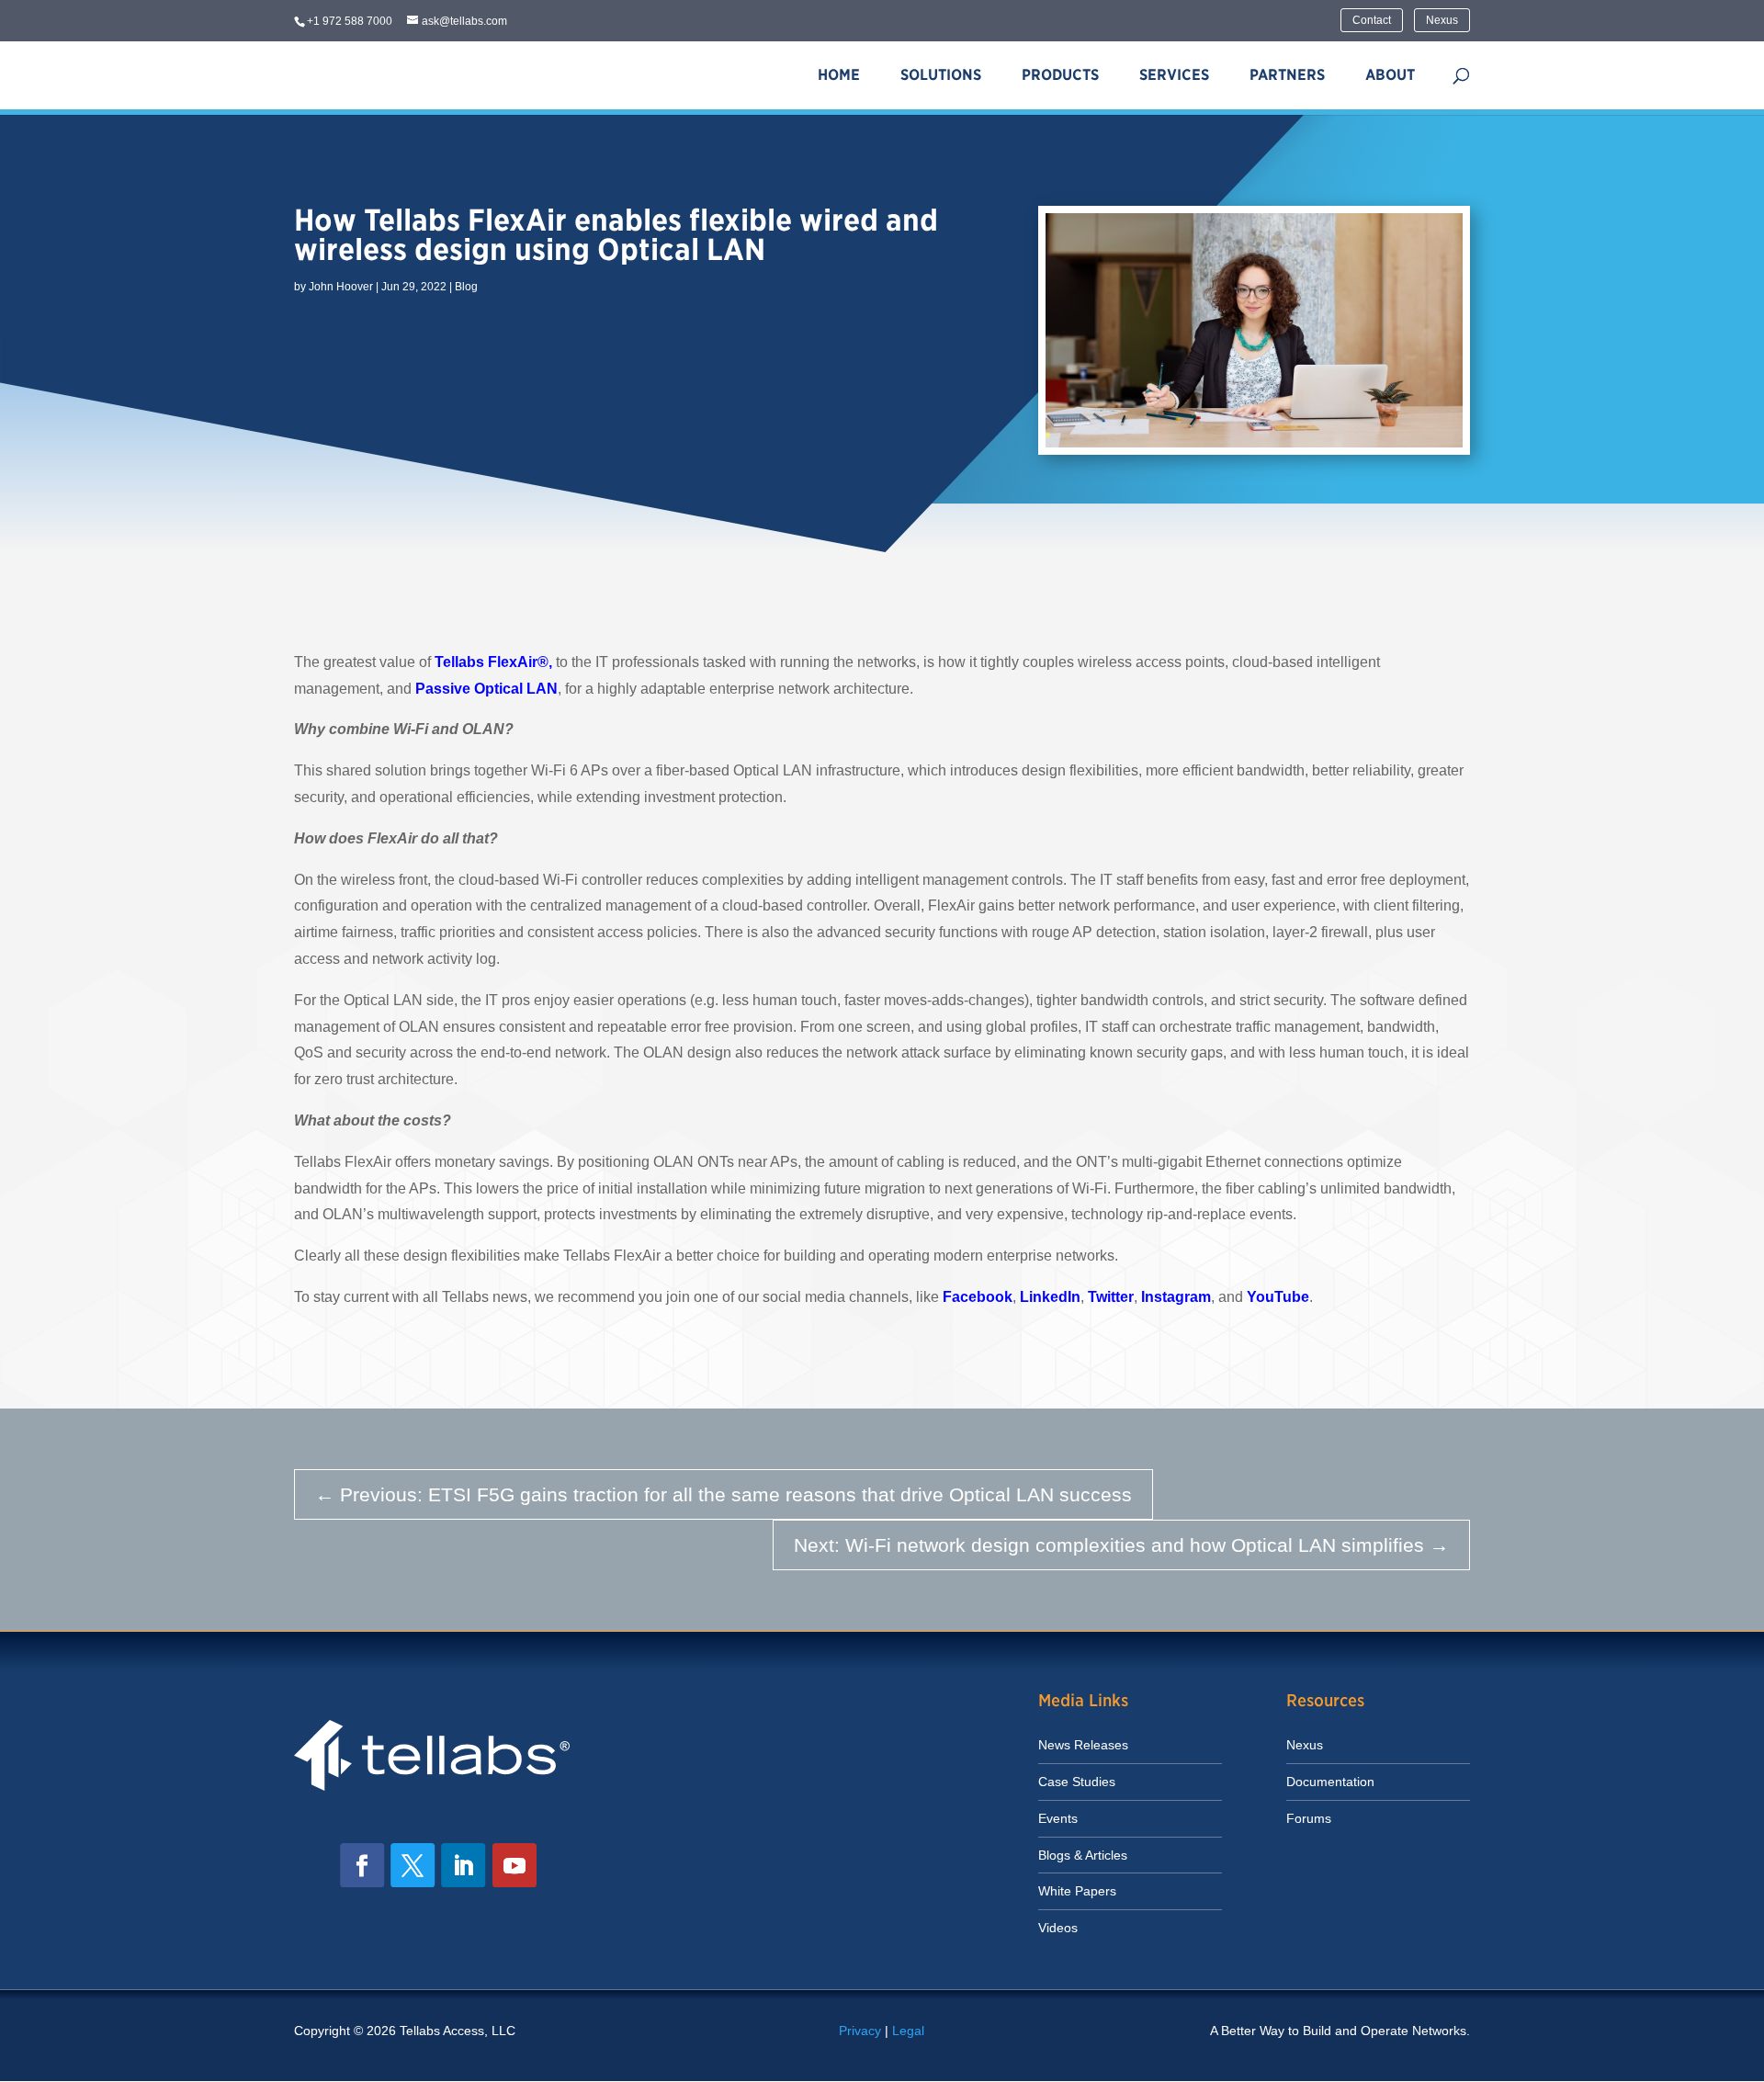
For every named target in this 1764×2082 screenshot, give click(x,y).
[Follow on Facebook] (362, 1865)
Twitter (1111, 1297)
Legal (908, 2031)
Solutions (941, 75)
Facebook (978, 1297)
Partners (1287, 75)
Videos (1058, 1928)
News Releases (1083, 1745)
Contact (1372, 20)
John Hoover (341, 287)
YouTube (1278, 1297)
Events (1058, 1818)
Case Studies (1077, 1782)
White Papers (1077, 1891)
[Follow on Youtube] (514, 1865)
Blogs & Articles (1083, 1855)
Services (1174, 75)
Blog (466, 287)
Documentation (1330, 1782)
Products (1060, 75)
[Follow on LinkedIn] (463, 1865)
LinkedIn (1050, 1297)
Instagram (1176, 1297)
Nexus (1442, 20)
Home (839, 75)
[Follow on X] (413, 1865)
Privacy (860, 2031)
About (1390, 75)
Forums (1309, 1818)
